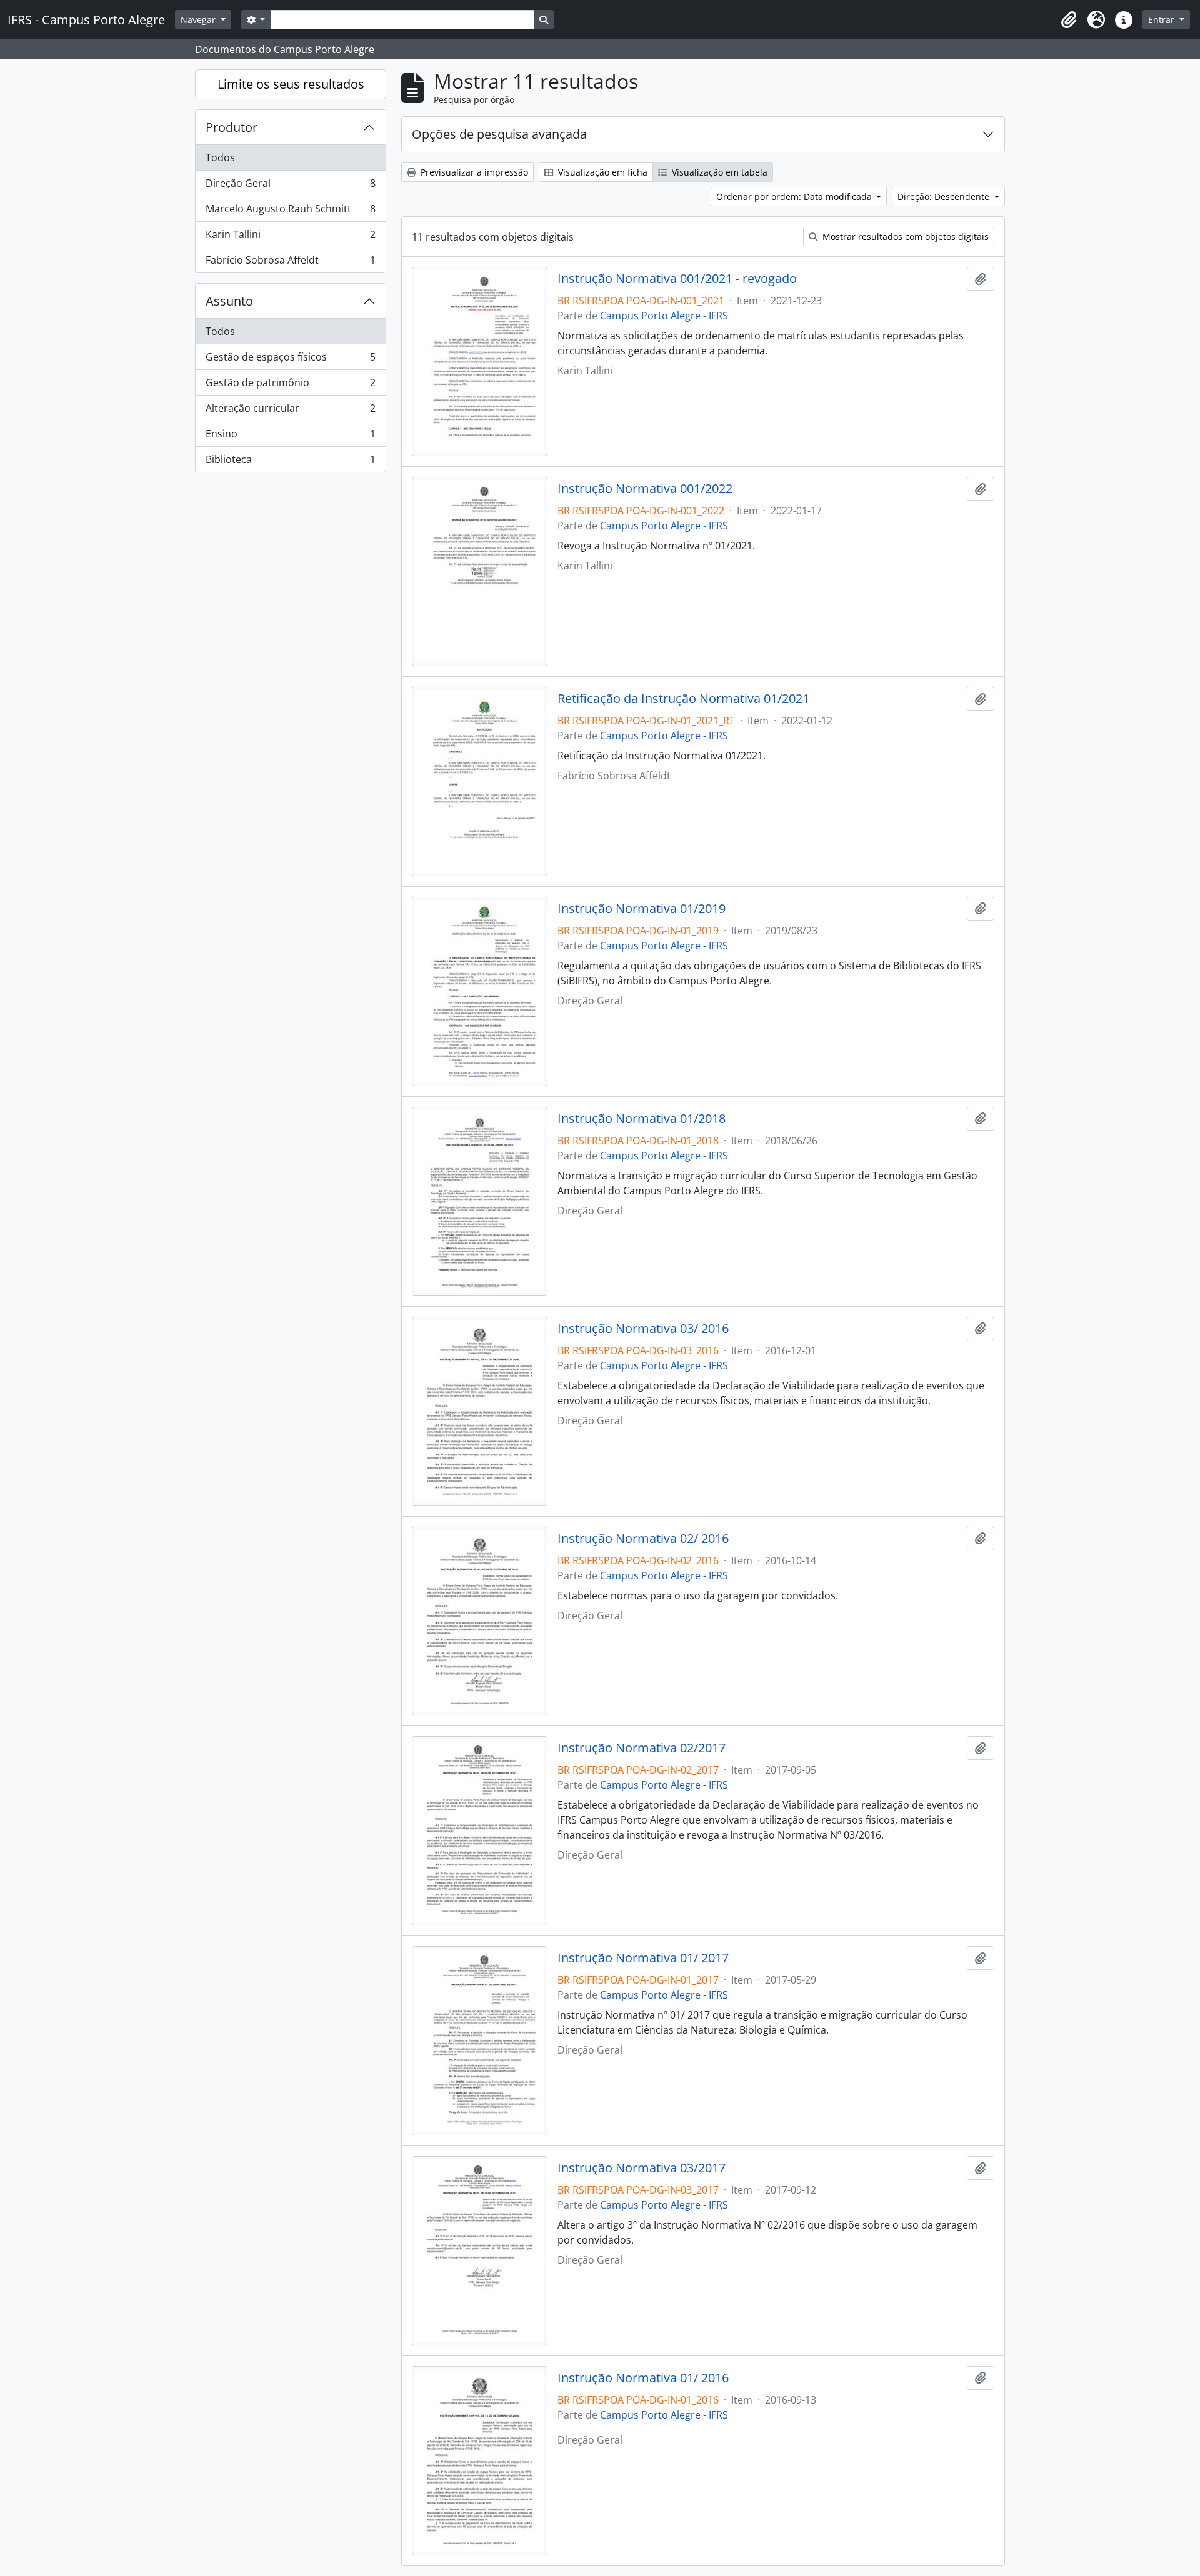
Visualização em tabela (718, 172)
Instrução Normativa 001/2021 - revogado (677, 279)
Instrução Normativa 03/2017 (642, 2168)
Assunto (229, 301)
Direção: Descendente (945, 197)
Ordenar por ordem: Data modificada (795, 197)
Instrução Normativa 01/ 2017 (643, 1958)
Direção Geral (290, 186)
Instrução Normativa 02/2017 (642, 1748)
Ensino (290, 437)
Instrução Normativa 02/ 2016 (643, 1539)
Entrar (1162, 20)
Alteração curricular (290, 411)
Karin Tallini (290, 237)
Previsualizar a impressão (473, 172)
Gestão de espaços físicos (290, 360)
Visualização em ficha (602, 172)
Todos (220, 157)
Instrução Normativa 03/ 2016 (643, 1329)
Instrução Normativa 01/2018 (642, 1119)
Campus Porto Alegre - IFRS (664, 316)
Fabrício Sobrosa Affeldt (290, 263)
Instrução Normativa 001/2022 (645, 489)
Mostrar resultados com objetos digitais (904, 237)
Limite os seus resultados (291, 84)
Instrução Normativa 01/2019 (642, 909)
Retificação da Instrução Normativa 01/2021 (683, 699)
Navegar (199, 20)
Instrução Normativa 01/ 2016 (643, 2378)
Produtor (232, 127)
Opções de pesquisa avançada (499, 134)
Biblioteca (290, 462)
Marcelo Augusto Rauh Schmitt (290, 212)
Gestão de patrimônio (290, 386)
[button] (1069, 20)
